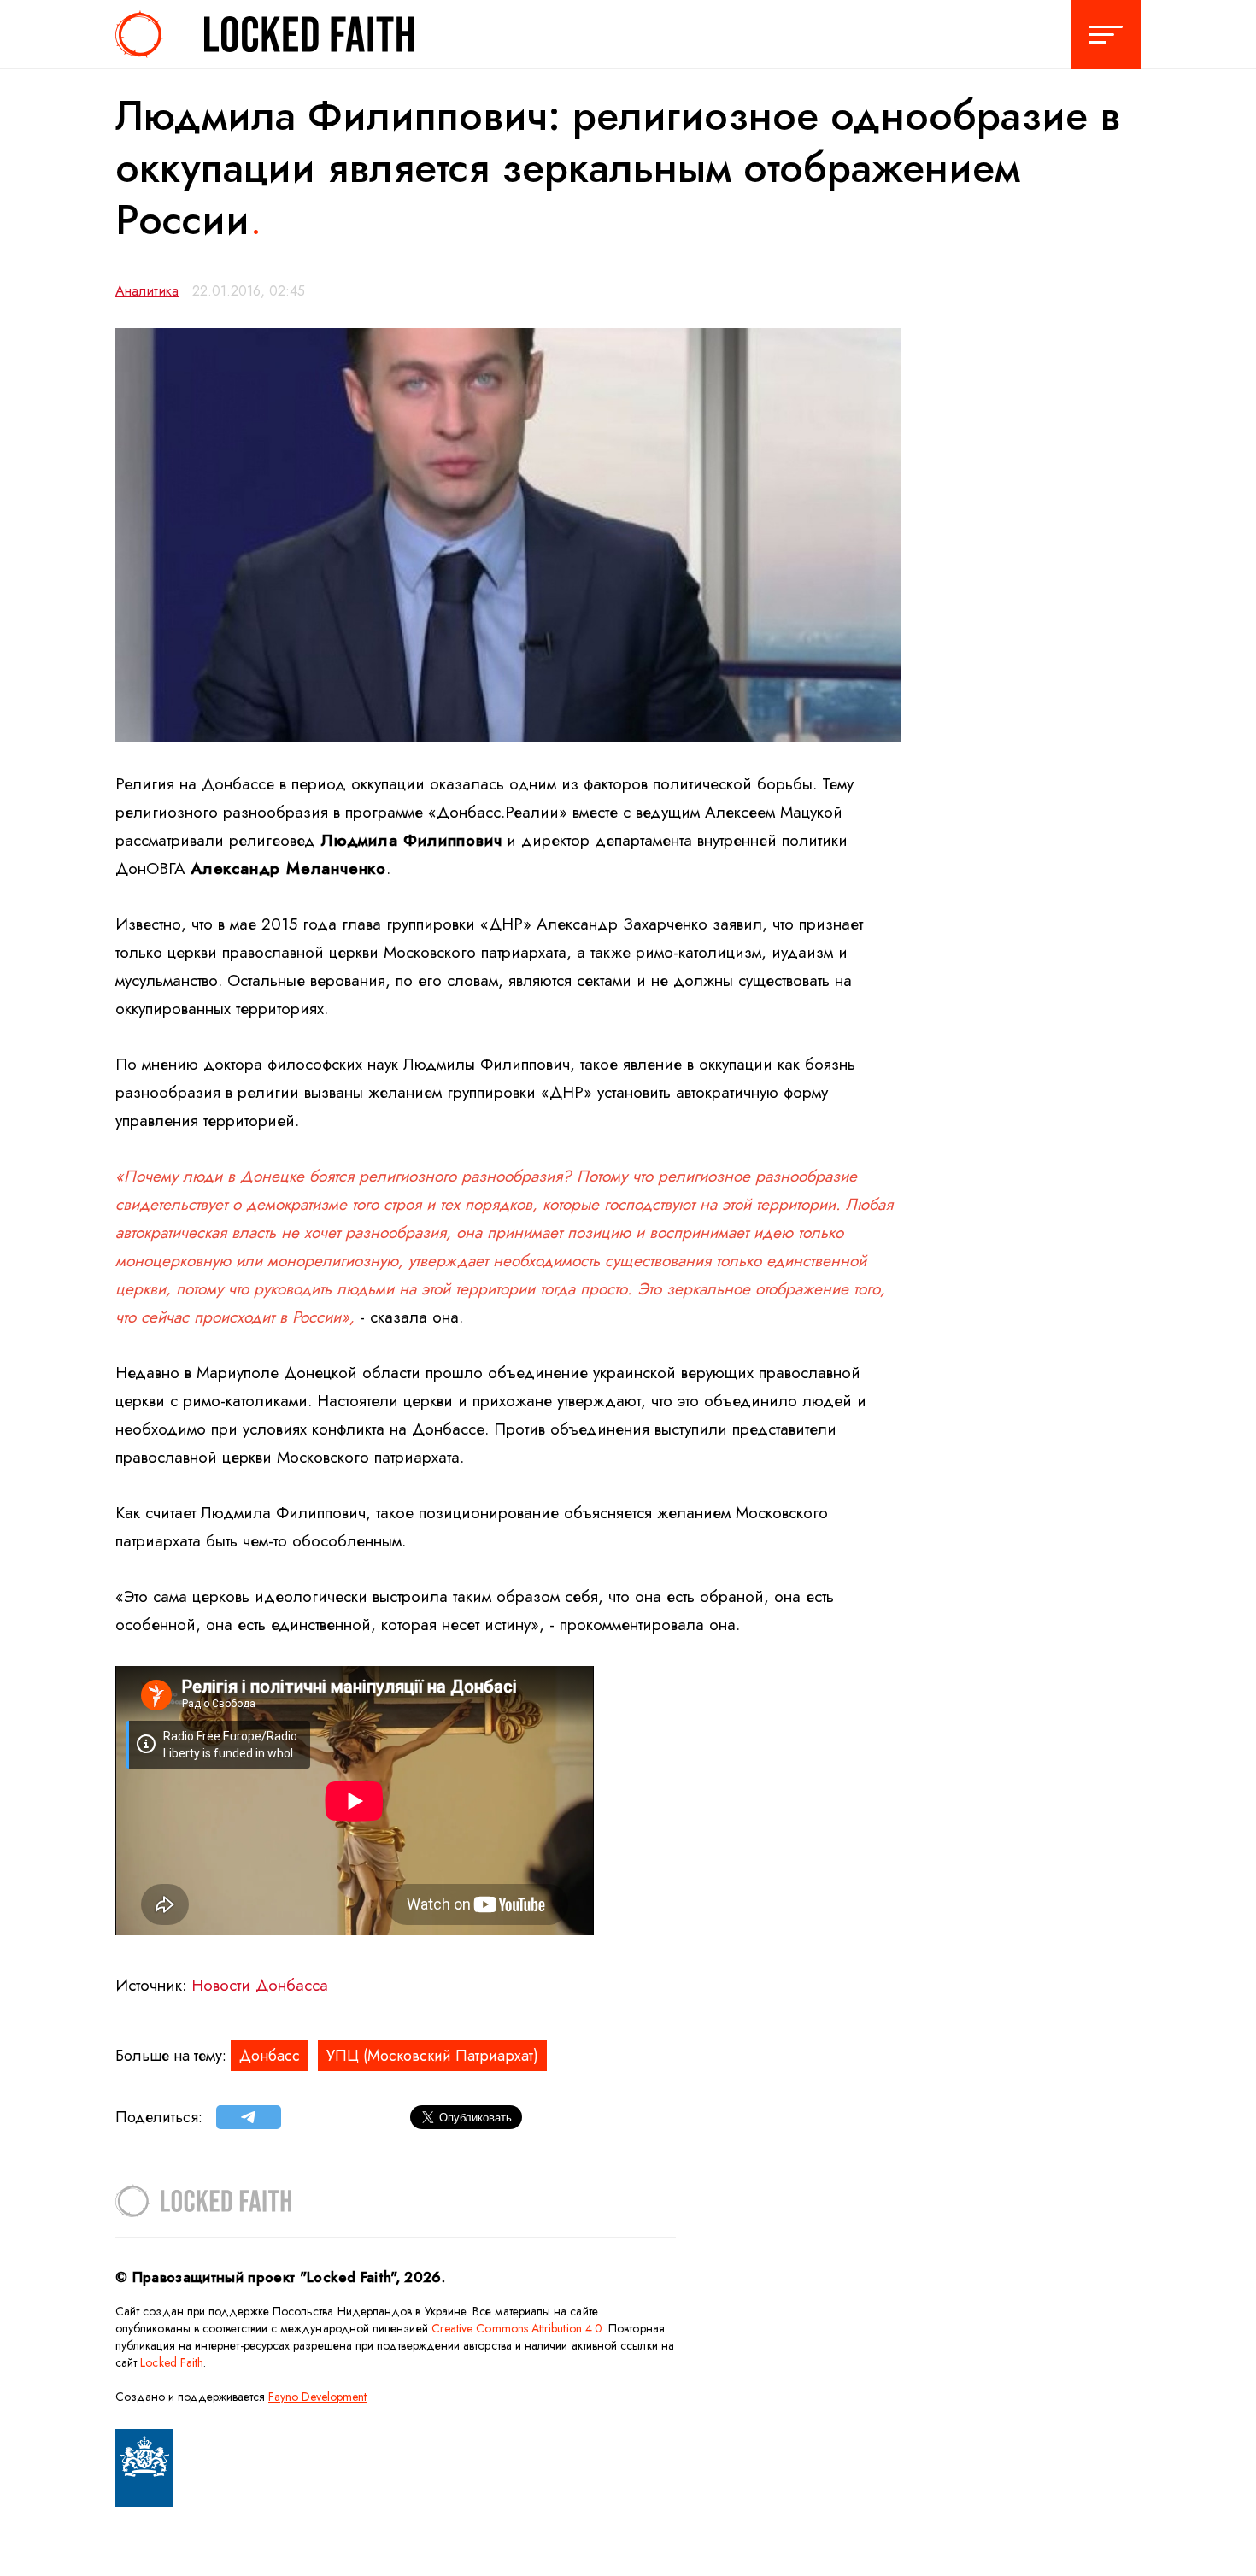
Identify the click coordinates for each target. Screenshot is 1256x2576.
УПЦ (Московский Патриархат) (432, 2056)
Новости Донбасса (260, 1985)
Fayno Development (317, 2397)
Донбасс (270, 2056)
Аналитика (147, 291)
